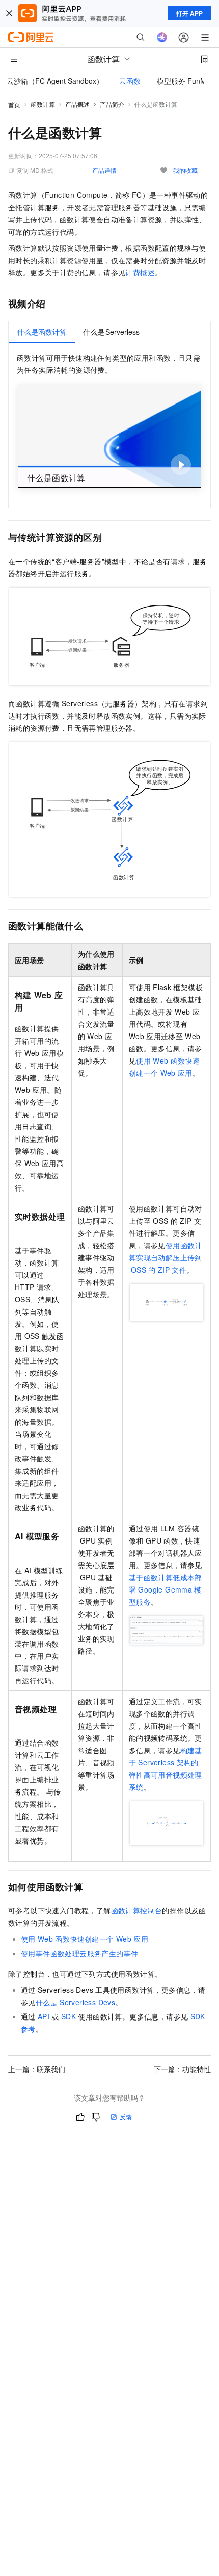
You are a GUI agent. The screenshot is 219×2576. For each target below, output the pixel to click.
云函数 (130, 81)
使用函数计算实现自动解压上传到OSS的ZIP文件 (166, 1257)
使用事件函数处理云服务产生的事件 (79, 1953)
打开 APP (189, 13)
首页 (14, 104)
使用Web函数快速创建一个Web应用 (85, 1939)
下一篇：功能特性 (182, 2069)
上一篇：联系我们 (37, 2069)
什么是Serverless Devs (75, 2002)
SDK (69, 2016)
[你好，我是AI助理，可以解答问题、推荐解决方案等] (162, 37)
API (44, 2016)
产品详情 (104, 170)
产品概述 (77, 104)
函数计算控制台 (137, 1910)
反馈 (126, 2117)
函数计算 (43, 104)
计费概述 (140, 272)
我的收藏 (185, 170)
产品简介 (112, 104)
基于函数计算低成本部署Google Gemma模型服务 (166, 1589)
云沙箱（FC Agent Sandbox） (55, 81)
